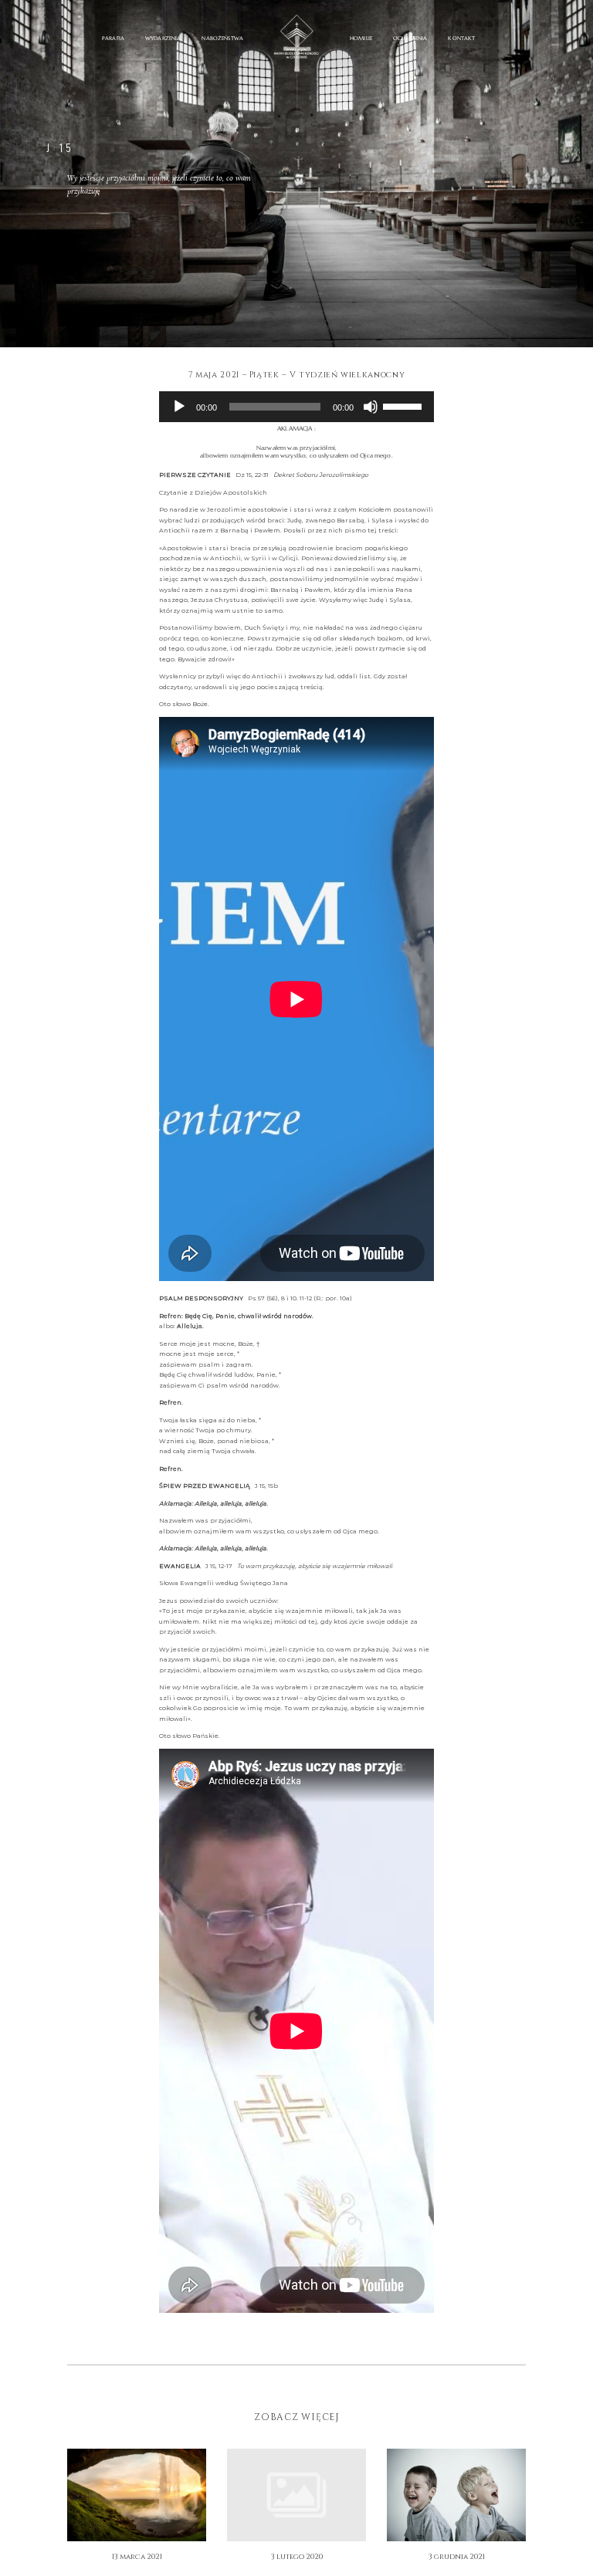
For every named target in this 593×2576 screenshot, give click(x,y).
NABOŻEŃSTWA (222, 38)
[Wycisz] (371, 407)
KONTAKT (461, 38)
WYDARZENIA (163, 38)
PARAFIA (113, 38)
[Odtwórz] (179, 407)
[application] (296, 407)
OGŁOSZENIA (410, 38)
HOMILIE (361, 38)
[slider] (405, 405)
